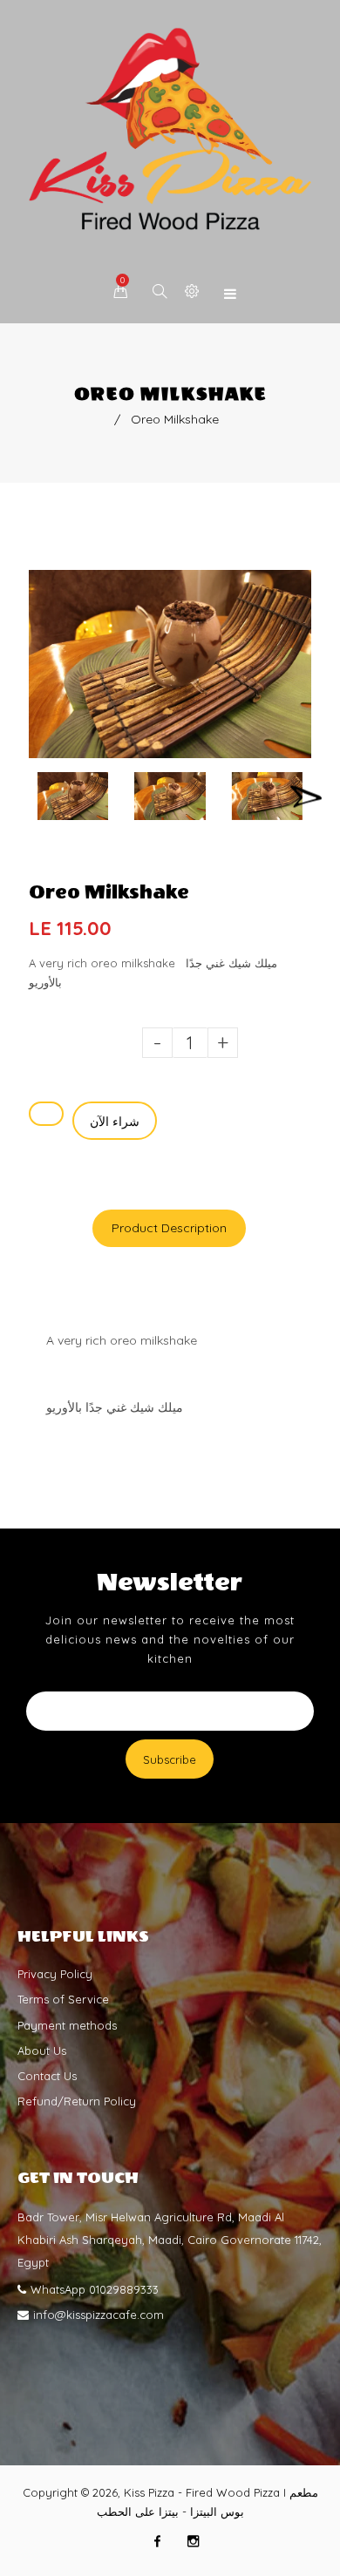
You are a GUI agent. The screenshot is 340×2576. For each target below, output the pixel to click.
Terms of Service (63, 1999)
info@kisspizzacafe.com (99, 2315)
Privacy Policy (55, 1974)
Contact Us (47, 2076)
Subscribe (170, 1759)
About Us (42, 2051)
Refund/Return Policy (77, 2101)
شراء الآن (115, 1122)
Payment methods (67, 2025)
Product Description (169, 1228)
